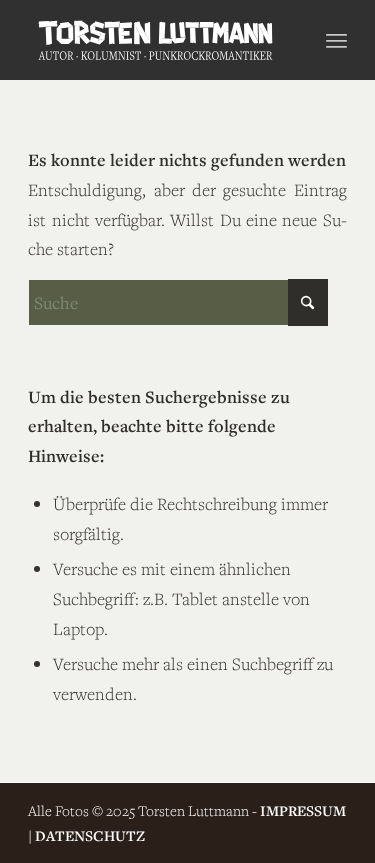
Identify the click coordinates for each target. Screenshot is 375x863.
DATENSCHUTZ (90, 835)
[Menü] (336, 40)
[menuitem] (336, 40)
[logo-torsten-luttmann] (155, 40)
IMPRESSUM (303, 810)
